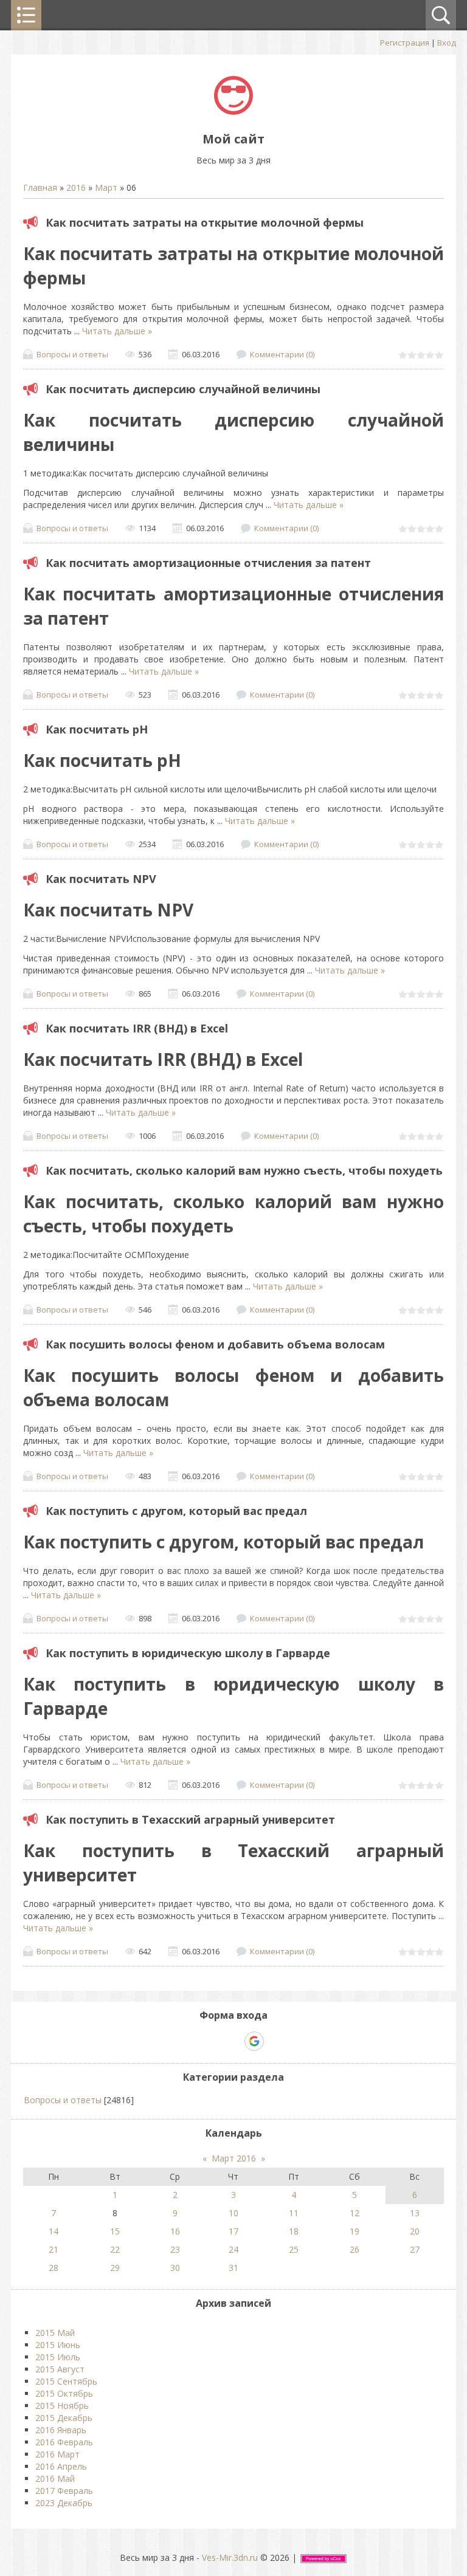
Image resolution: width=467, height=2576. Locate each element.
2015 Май (55, 2333)
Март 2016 (234, 2158)
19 (355, 2231)
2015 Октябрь (64, 2393)
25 (294, 2249)
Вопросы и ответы (72, 354)
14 (54, 2231)
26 (355, 2249)
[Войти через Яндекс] (233, 2041)
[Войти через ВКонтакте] (212, 2041)
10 (233, 2213)
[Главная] (233, 112)
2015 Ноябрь (62, 2406)
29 (115, 2268)
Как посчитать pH (97, 729)
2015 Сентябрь (66, 2381)
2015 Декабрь (64, 2418)
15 (115, 2231)
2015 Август (60, 2369)
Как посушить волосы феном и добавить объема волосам (215, 1344)
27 (415, 2249)
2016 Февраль (64, 2442)
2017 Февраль (64, 2491)
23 (175, 2249)
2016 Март (57, 2454)
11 (294, 2213)
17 (233, 2231)
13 (415, 2213)
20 (415, 2231)
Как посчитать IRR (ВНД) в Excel (137, 1028)
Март (106, 187)
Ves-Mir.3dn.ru (230, 2557)
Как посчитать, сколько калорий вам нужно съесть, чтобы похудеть (244, 1170)
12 (355, 2213)
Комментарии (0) (282, 354)
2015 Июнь (58, 2345)
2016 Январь (61, 2430)
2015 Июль (58, 2357)
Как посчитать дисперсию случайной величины (183, 389)
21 (54, 2249)
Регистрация (405, 43)
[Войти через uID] (192, 2041)
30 (175, 2268)
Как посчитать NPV (101, 879)
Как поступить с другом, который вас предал (176, 1511)
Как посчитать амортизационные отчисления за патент (208, 563)
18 (294, 2231)
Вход (447, 43)
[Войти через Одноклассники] (275, 2041)
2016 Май (55, 2478)
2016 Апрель (61, 2466)
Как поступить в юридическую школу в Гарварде (188, 1653)
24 (233, 2249)
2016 (76, 187)
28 (54, 2268)
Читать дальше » (117, 331)
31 (233, 2268)
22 (115, 2249)
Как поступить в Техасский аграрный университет (190, 1819)
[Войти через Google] (254, 2041)
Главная (40, 187)
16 (175, 2231)
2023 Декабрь (64, 2503)
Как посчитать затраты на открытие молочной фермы (205, 222)
